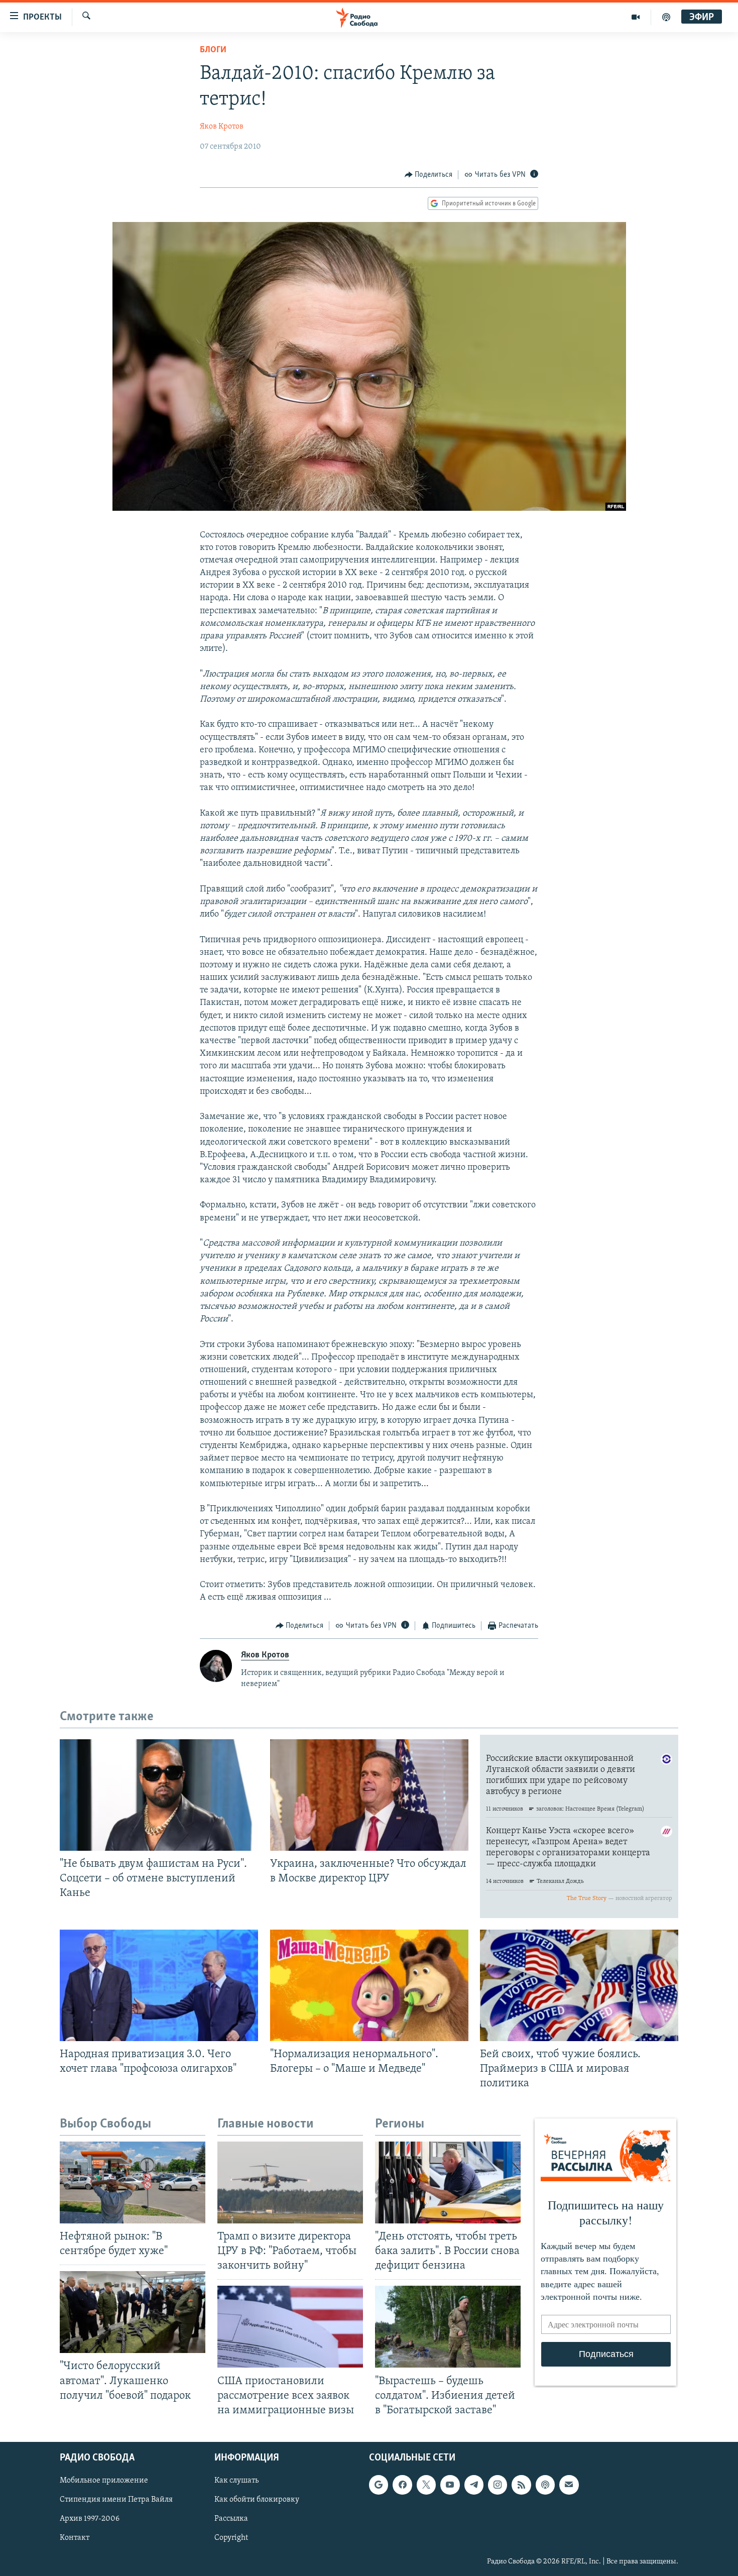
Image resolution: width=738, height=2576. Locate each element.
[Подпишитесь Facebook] (402, 2485)
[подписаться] (569, 2485)
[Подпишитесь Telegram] (474, 2485)
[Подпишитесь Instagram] (498, 2485)
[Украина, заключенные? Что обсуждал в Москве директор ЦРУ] (369, 1795)
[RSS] (521, 2485)
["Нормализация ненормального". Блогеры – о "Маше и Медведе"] (369, 1985)
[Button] (429, 175)
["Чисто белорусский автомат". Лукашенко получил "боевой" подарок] (133, 2312)
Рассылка (231, 2519)
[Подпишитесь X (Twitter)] (426, 2485)
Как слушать (236, 2481)
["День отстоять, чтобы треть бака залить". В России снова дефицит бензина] (448, 2182)
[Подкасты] (545, 2485)
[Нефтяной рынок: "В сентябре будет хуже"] (133, 2182)
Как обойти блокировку (257, 2500)
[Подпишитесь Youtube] (450, 2485)
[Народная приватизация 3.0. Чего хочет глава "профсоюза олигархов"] (159, 1985)
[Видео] (636, 17)
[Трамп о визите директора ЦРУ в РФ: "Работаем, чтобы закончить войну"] (290, 2182)
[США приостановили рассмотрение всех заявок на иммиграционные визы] (290, 2327)
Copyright (231, 2538)
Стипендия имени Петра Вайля (116, 2500)
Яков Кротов (222, 127)
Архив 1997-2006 (90, 2519)
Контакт (75, 2538)
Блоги (213, 50)
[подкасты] (666, 17)
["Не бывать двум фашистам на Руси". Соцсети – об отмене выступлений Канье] (159, 1795)
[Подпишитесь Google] (379, 2485)
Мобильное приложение (104, 2481)
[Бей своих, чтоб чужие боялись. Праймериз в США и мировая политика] (579, 1985)
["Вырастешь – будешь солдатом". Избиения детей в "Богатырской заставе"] (448, 2327)
